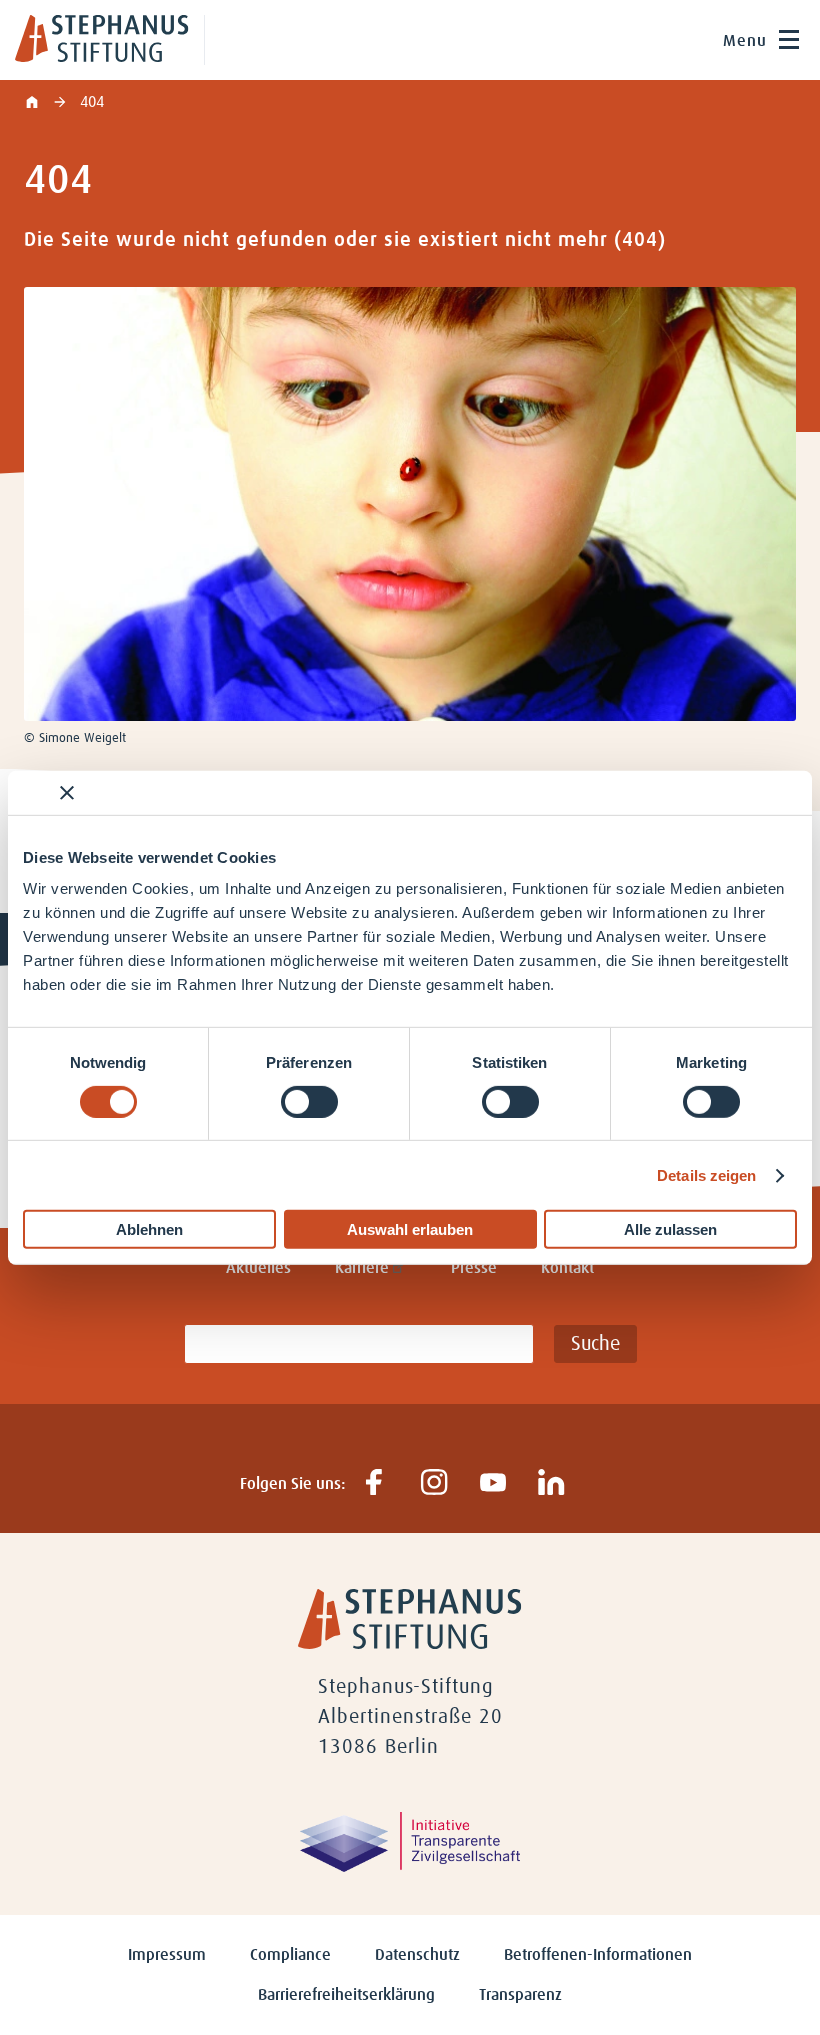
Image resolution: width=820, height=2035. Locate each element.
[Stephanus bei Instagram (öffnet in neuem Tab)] (433, 1483)
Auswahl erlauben (410, 1229)
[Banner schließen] (67, 792)
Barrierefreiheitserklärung (346, 1995)
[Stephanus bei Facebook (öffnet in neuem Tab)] (374, 1483)
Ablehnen (149, 1229)
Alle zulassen (670, 1229)
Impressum (167, 1955)
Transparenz (520, 1995)
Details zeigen (706, 1175)
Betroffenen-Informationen (598, 1955)
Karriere (362, 1268)
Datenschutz (417, 1955)
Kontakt (567, 1268)
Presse (474, 1268)
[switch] (309, 1102)
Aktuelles (258, 1268)
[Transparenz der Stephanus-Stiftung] (410, 1867)
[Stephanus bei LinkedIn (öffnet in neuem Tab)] (551, 1483)
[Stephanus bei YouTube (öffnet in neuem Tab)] (492, 1483)
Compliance (290, 1955)
